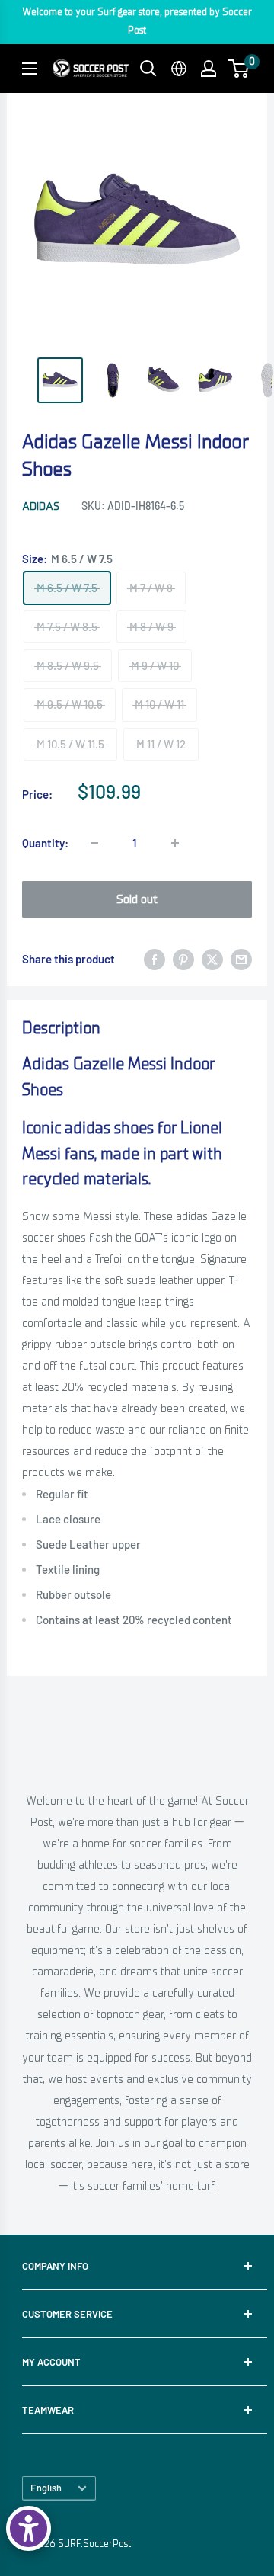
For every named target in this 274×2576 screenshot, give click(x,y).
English (46, 2488)
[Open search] (148, 69)
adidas (41, 506)
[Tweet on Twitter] (212, 959)
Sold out (137, 899)
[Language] (179, 69)
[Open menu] (30, 69)
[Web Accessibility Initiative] (29, 2528)
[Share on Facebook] (155, 959)
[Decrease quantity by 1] (94, 843)
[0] (239, 69)
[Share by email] (241, 959)
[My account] (209, 69)
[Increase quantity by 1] (175, 843)
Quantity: (45, 843)
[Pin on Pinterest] (183, 959)
